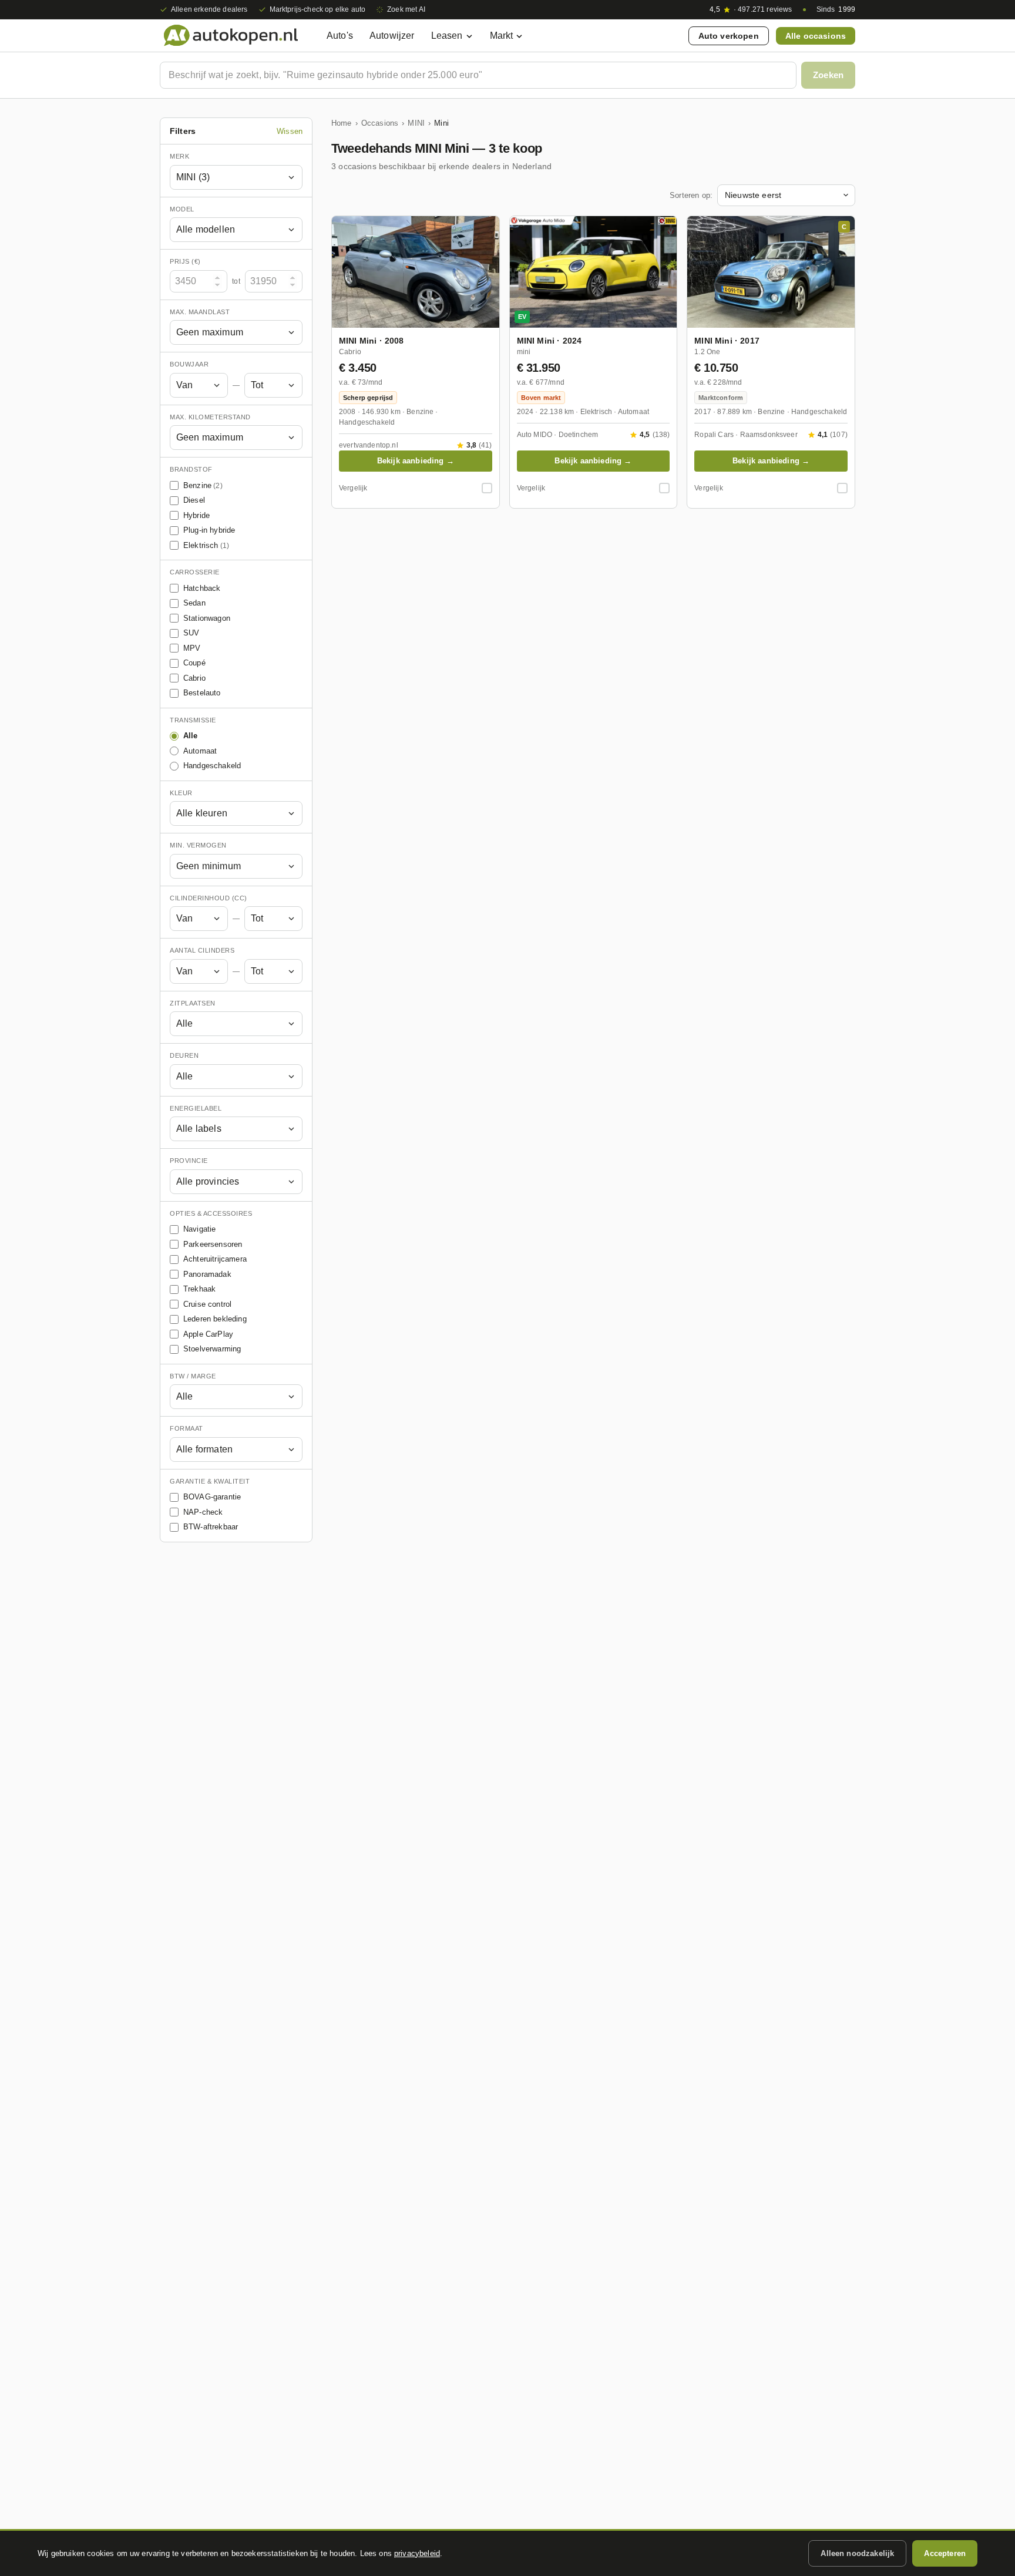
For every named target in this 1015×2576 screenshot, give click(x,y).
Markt (502, 36)
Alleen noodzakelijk (857, 2553)
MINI (416, 123)
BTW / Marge (193, 1376)
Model (182, 209)
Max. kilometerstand (210, 417)
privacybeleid (417, 2553)
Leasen (447, 36)
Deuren (184, 1055)
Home (342, 123)
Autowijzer (392, 36)
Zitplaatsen (193, 1003)
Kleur (181, 793)
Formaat (186, 1428)
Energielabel (196, 1108)
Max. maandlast (200, 312)
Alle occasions (816, 36)
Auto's (340, 36)
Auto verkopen (729, 36)
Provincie (189, 1161)
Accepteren (945, 2553)
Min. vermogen (198, 845)
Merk (179, 156)
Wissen (290, 131)
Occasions (380, 123)
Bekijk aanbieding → (416, 461)
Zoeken (828, 75)
